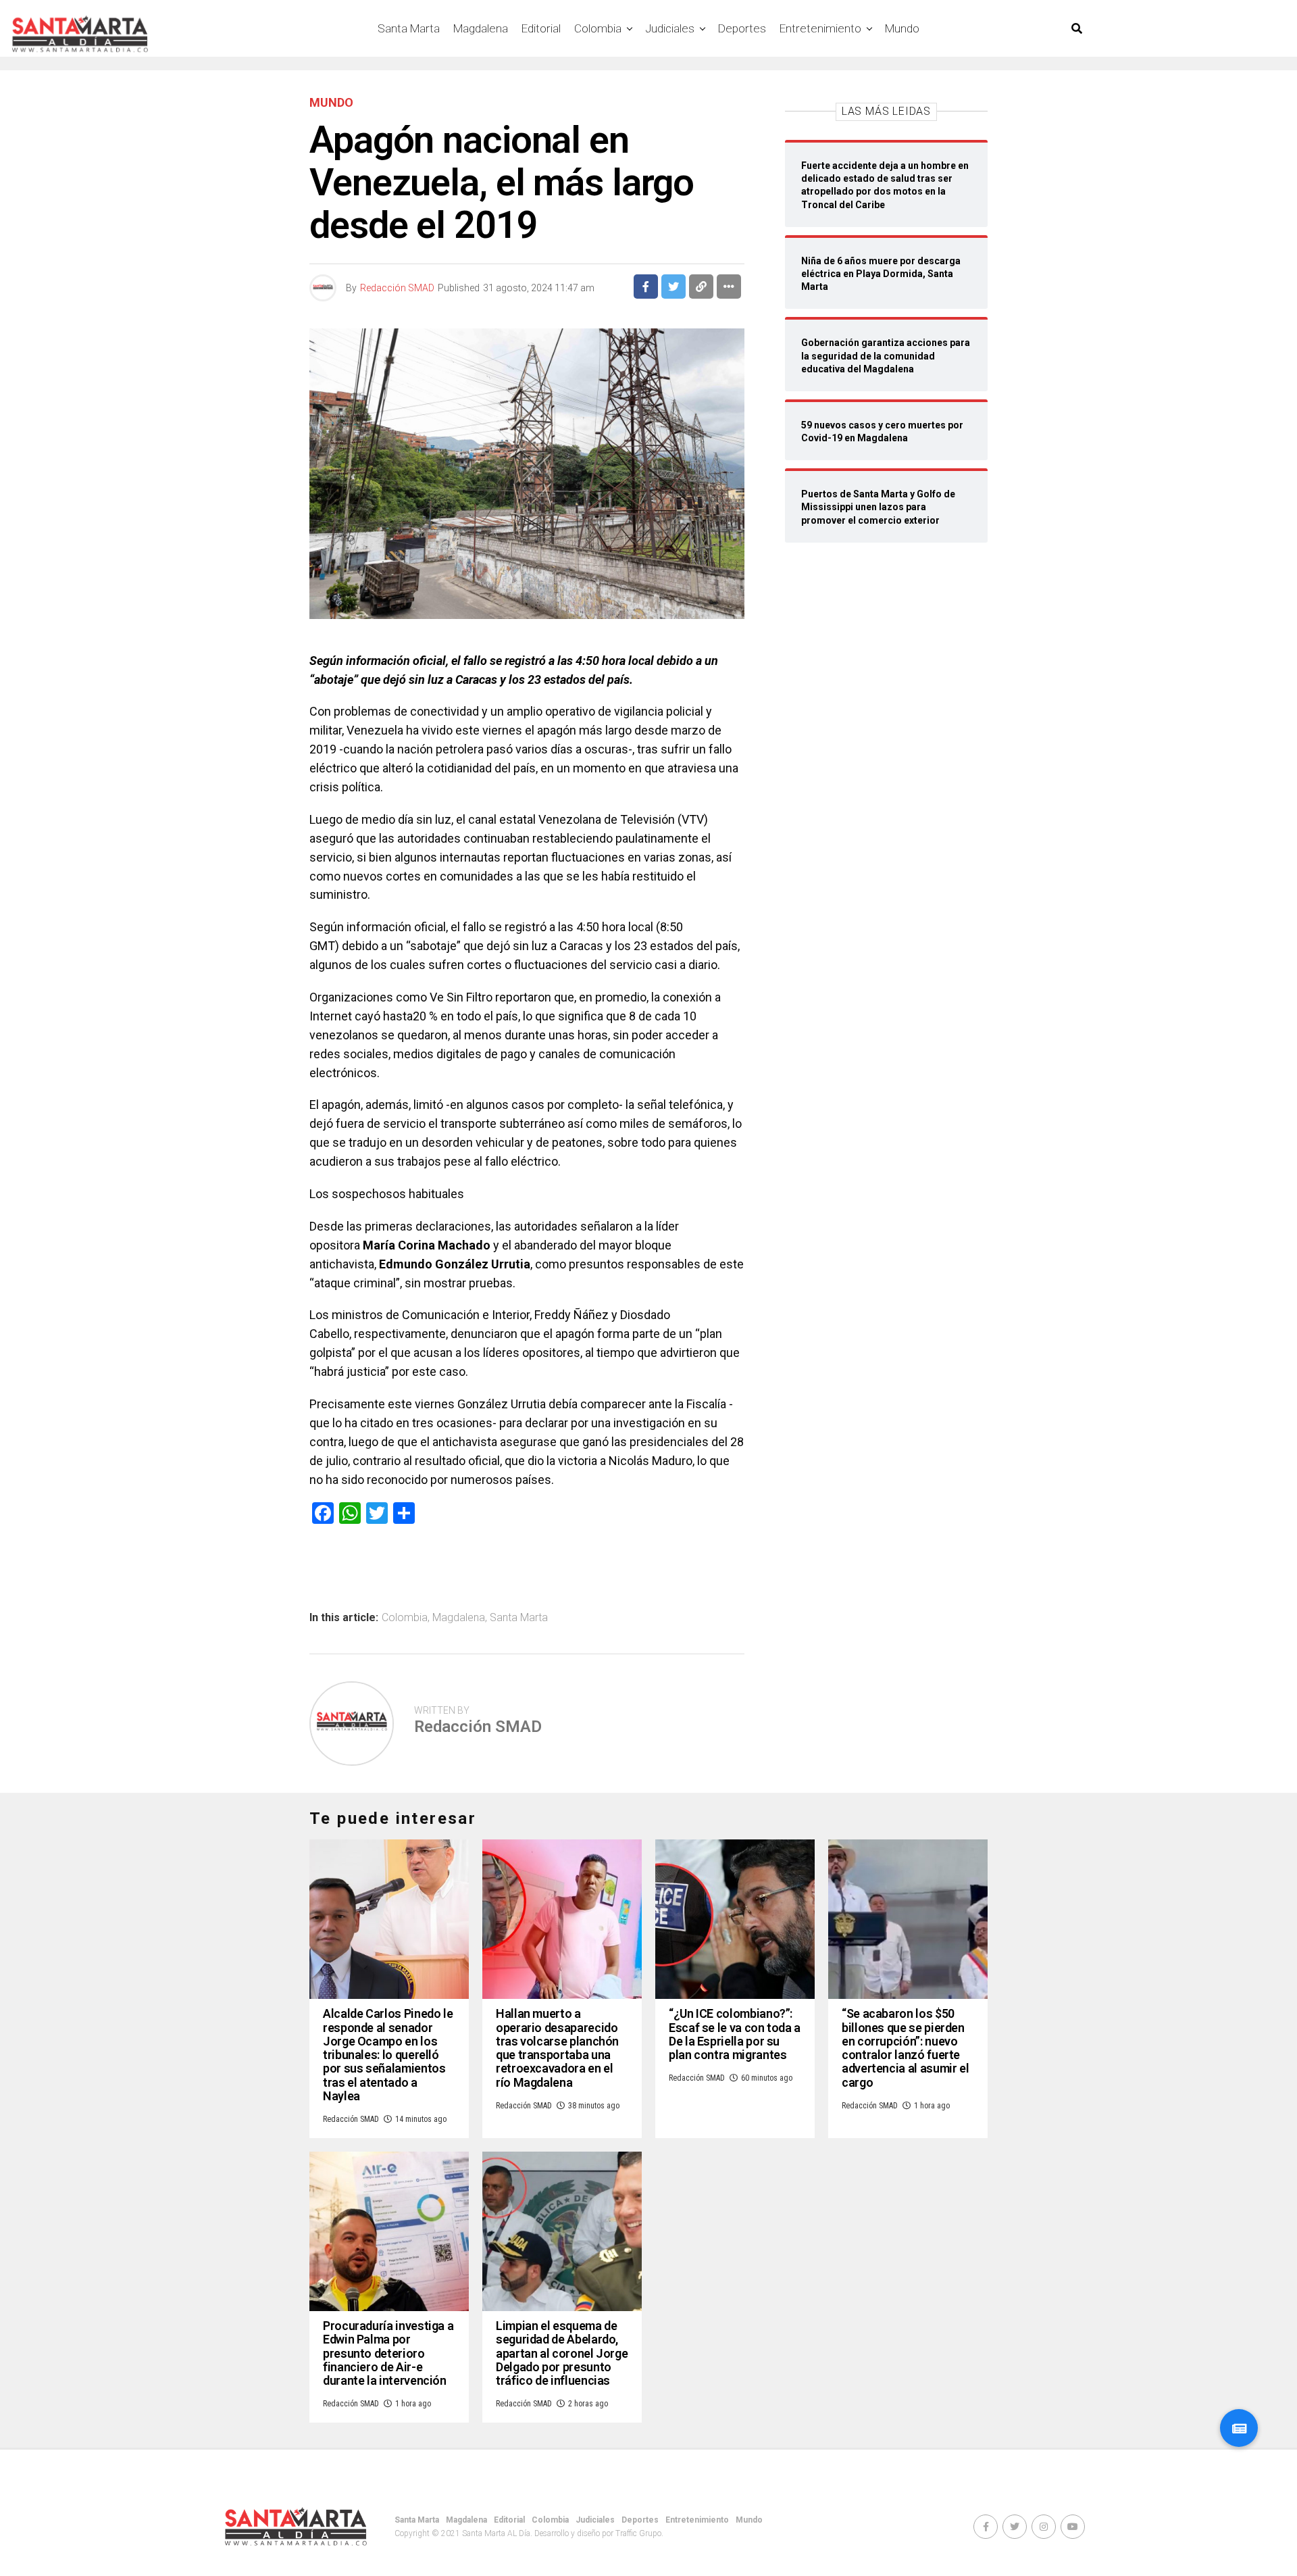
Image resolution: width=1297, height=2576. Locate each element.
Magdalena (481, 28)
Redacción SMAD (397, 288)
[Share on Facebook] (646, 287)
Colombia (598, 28)
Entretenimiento (820, 28)
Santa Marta (409, 28)
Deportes (742, 28)
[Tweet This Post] (673, 287)
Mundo (902, 28)
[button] (1239, 2428)
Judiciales (670, 28)
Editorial (541, 28)
